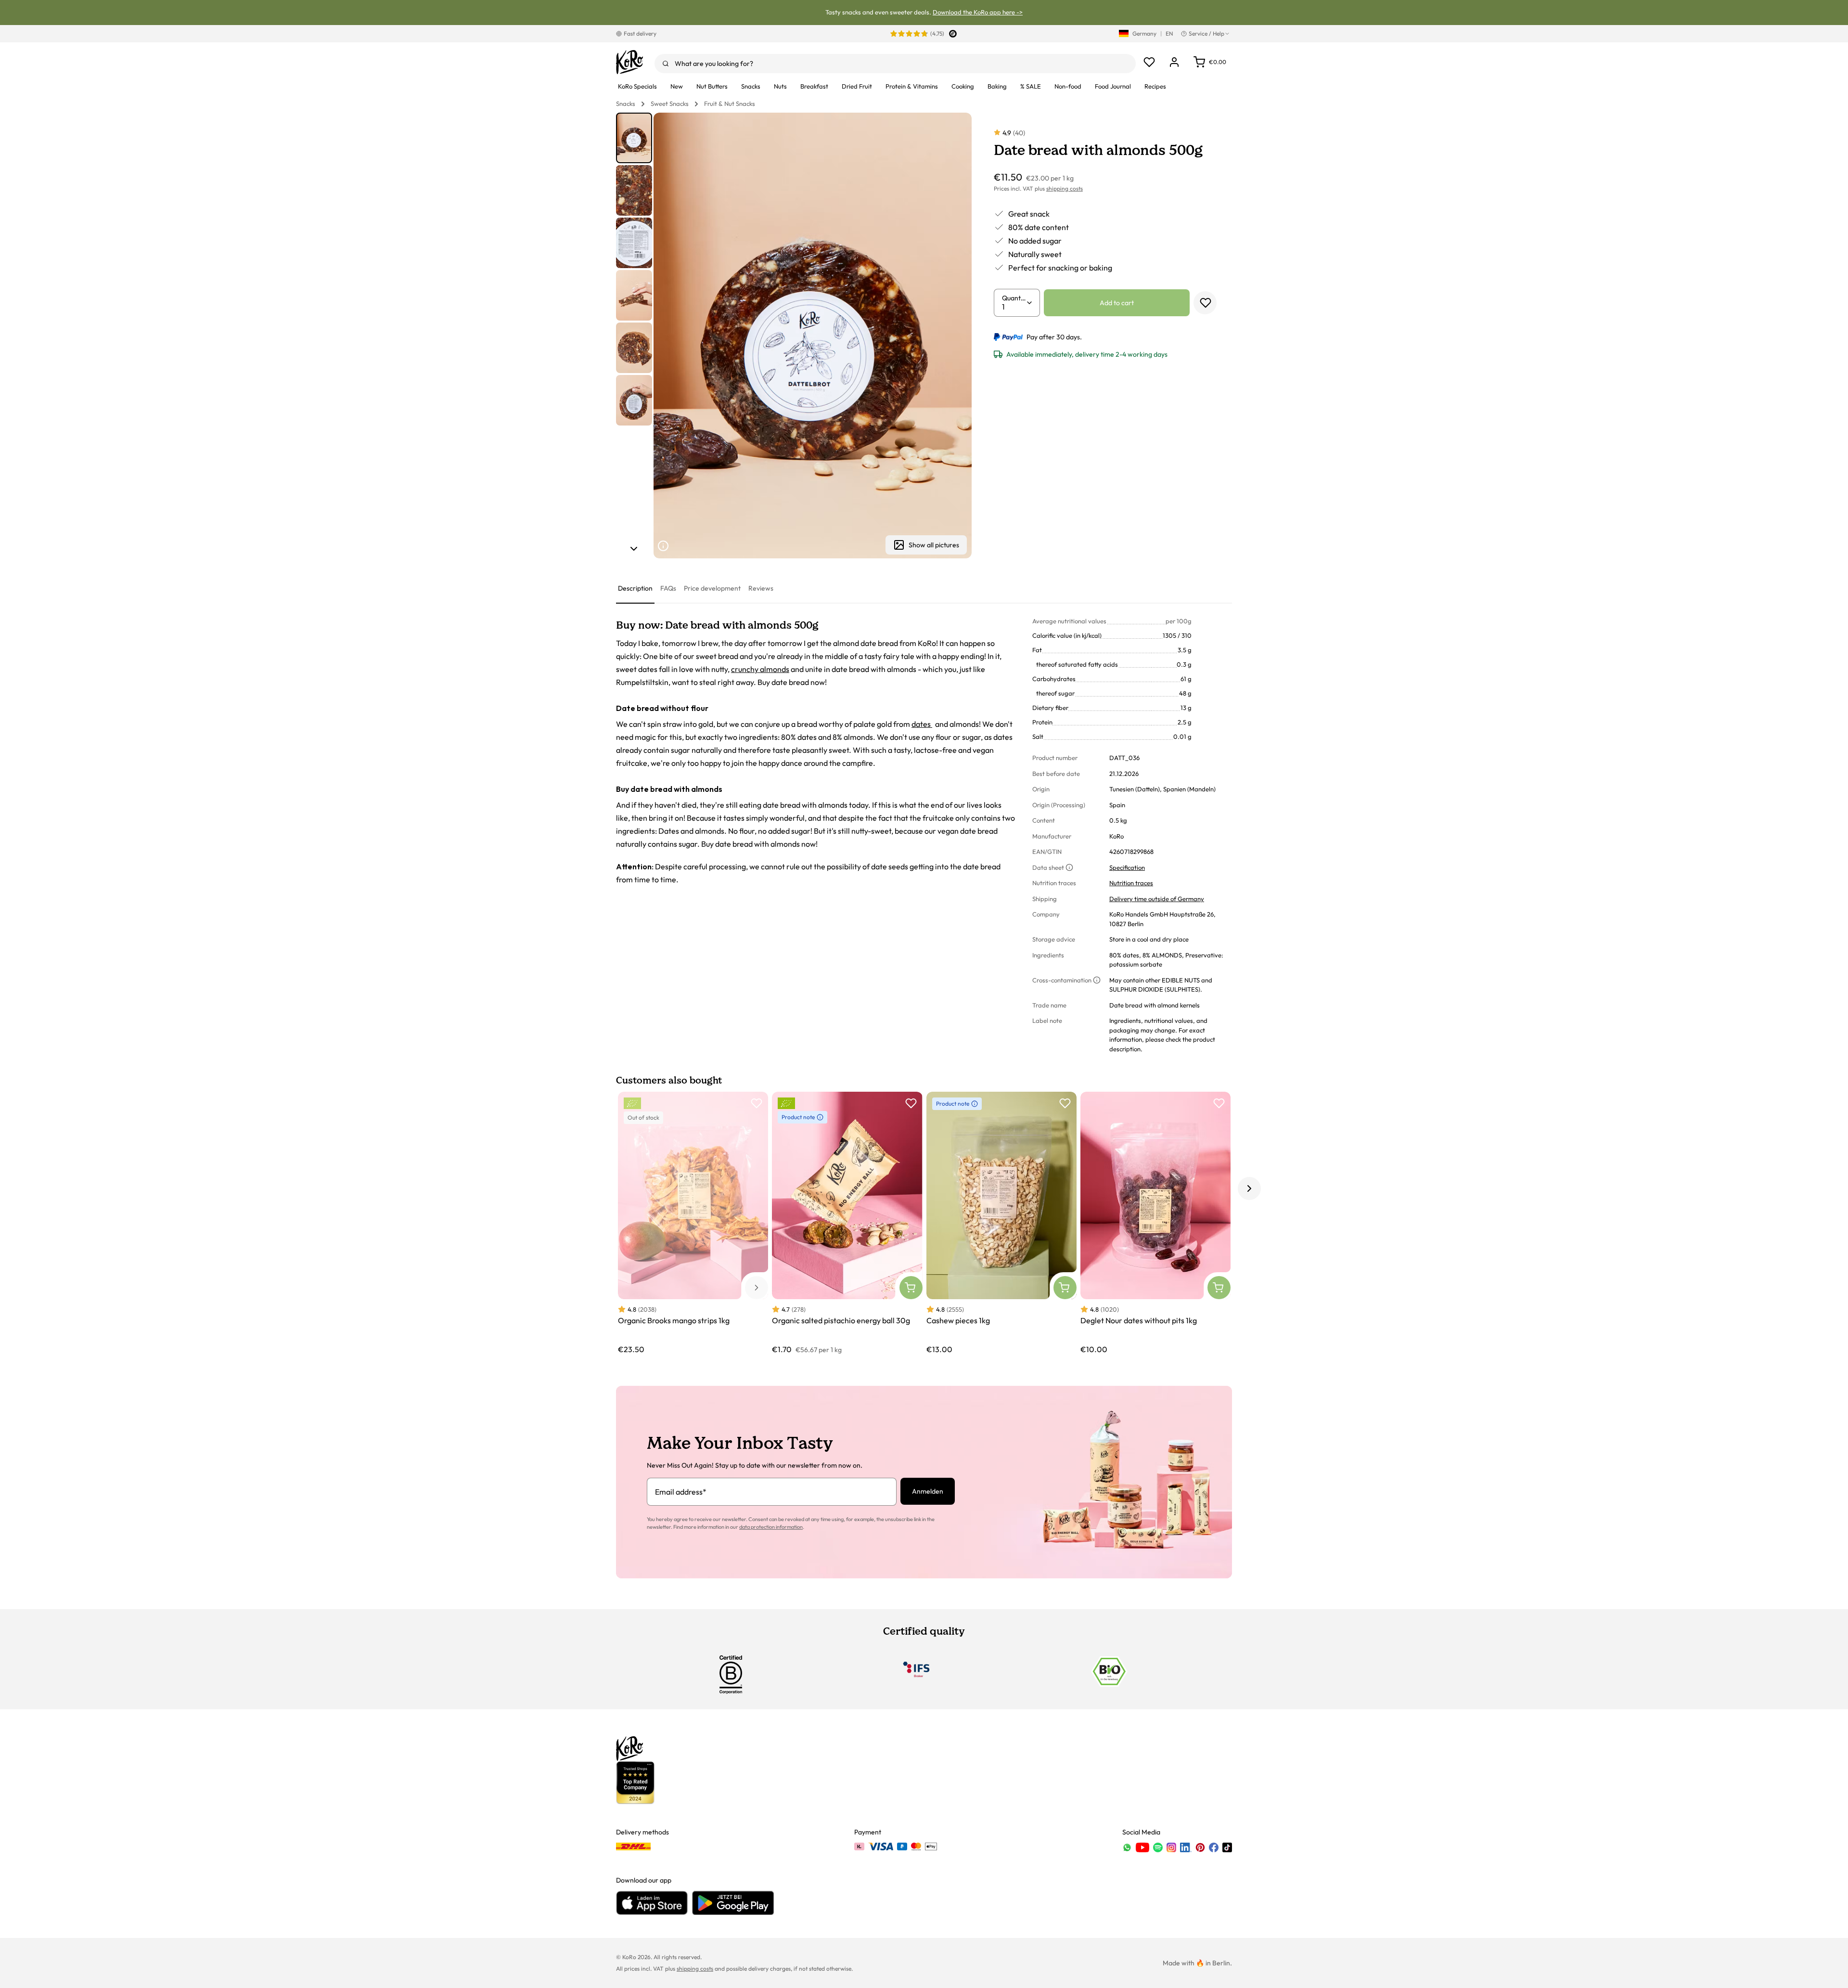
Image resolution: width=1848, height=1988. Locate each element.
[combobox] (895, 64)
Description (635, 588)
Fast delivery (640, 33)
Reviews (761, 588)
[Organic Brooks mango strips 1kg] (693, 1223)
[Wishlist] (1149, 62)
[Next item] (634, 549)
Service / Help (1206, 33)
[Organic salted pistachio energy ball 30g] (847, 1223)
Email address (681, 1492)
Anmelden (928, 1491)
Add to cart (1117, 303)
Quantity (1014, 298)
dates (922, 724)
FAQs (668, 588)
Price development (712, 588)
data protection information (771, 1527)
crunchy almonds (760, 669)
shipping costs (1065, 188)
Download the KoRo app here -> (978, 12)
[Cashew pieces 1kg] (1001, 1223)
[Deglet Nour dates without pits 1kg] (1155, 1223)
